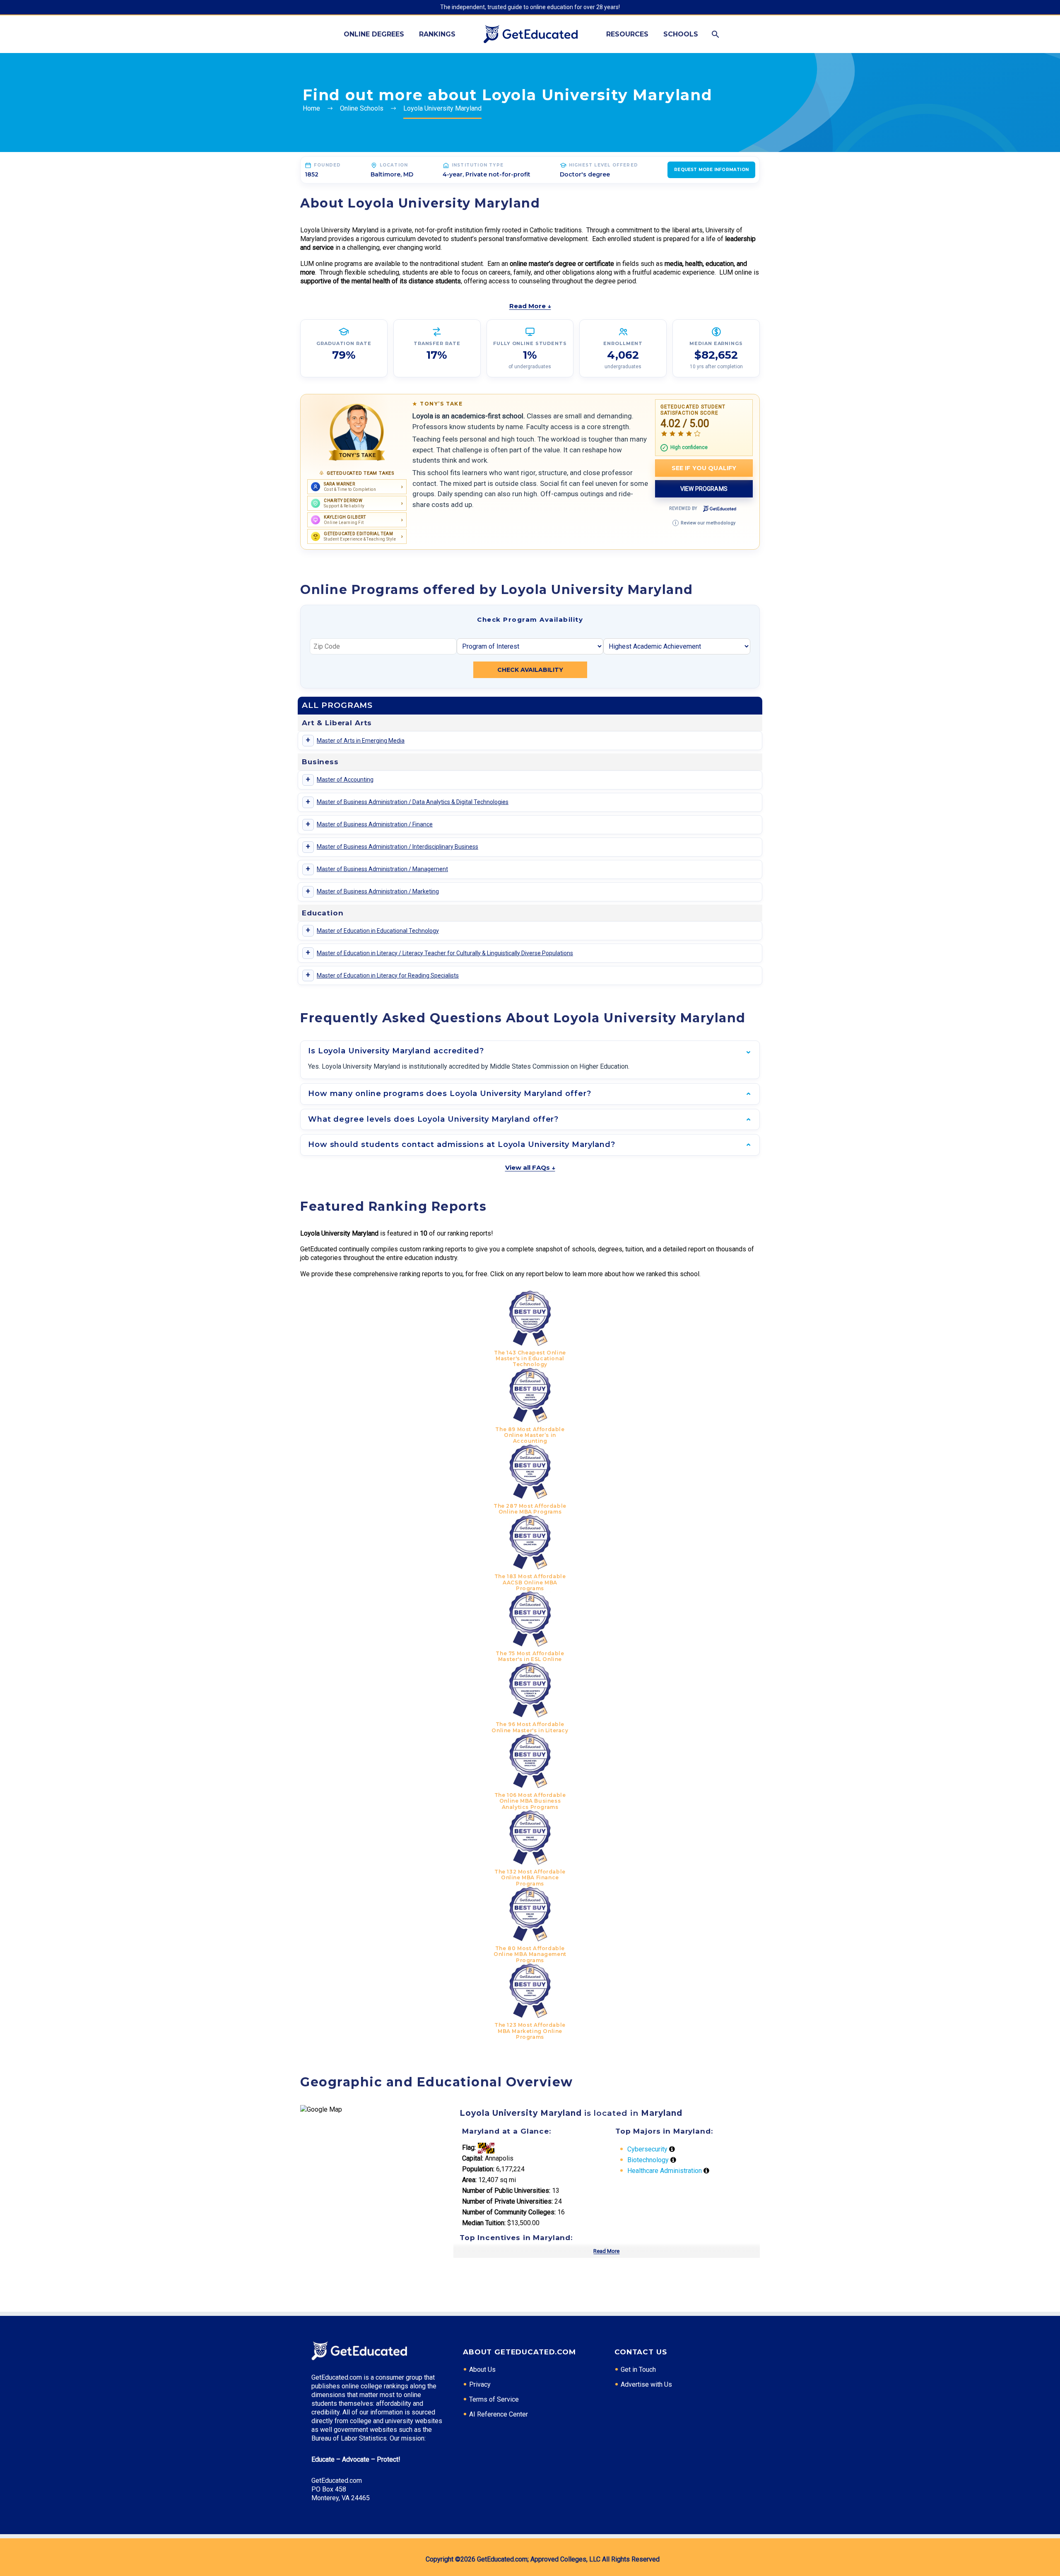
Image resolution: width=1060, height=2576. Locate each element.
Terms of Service (494, 2399)
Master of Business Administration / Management (382, 869)
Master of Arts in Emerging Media (361, 741)
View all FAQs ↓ (530, 1167)
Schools (681, 34)
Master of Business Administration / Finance (375, 824)
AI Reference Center (499, 2414)
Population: (478, 2169)
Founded (327, 165)
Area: (469, 2180)
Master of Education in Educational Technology (378, 931)
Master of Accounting (345, 780)
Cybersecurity (647, 2149)
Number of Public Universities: (506, 2191)
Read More (606, 2251)
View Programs (704, 489)
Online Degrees (374, 34)
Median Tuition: (484, 2223)
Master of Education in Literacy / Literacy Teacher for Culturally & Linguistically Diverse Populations (445, 953)
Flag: (469, 2147)
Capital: (473, 2158)
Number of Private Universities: (507, 2201)
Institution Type (478, 165)
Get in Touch (638, 2370)
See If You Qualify (704, 468)
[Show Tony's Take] (357, 432)
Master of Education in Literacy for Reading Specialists (388, 975)
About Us (482, 2370)
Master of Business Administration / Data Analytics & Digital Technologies (413, 802)
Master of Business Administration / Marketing (378, 891)
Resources (627, 34)
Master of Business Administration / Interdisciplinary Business (397, 847)
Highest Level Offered (603, 165)
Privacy (480, 2384)
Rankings (437, 34)
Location (394, 165)
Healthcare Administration (665, 2171)
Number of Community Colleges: (509, 2212)
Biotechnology (648, 2160)
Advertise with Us (646, 2384)
